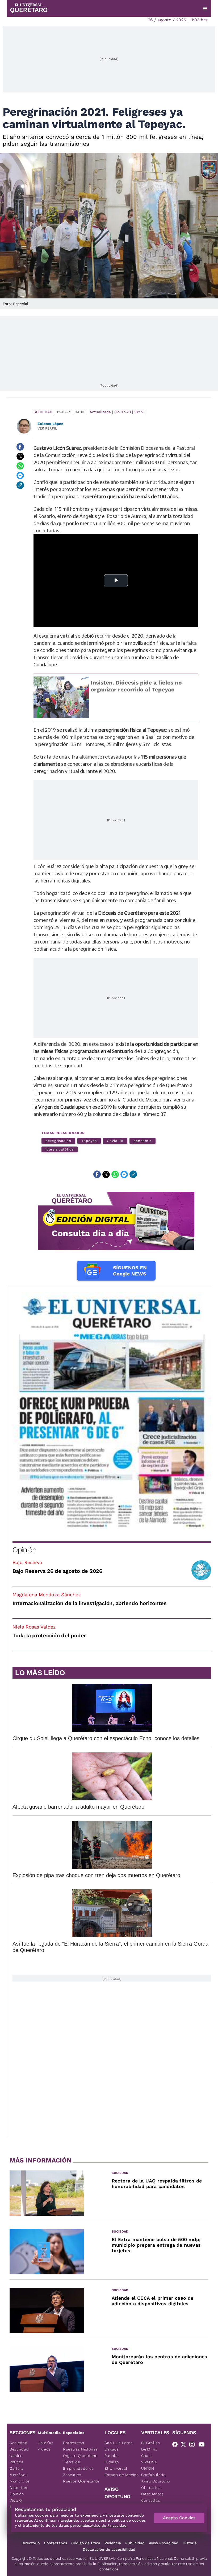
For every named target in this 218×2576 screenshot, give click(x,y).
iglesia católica (60, 1149)
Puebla (111, 2456)
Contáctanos (55, 2543)
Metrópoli (19, 2475)
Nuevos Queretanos (81, 2481)
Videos (44, 2449)
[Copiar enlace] (20, 485)
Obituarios (151, 2488)
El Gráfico (151, 2443)
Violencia (113, 2543)
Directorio (31, 2543)
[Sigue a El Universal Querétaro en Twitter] (185, 2445)
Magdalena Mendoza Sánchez (47, 1595)
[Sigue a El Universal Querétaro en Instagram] (194, 2445)
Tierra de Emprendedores (78, 2465)
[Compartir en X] (20, 456)
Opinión (24, 1550)
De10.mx (149, 2449)
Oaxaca (112, 2449)
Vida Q (16, 2500)
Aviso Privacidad (164, 2543)
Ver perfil (47, 428)
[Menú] (205, 9)
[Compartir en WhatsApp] (20, 466)
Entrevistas (74, 2443)
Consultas (150, 2500)
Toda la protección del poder (49, 1635)
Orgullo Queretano (80, 2456)
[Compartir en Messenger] (20, 476)
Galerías (46, 2443)
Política (17, 2462)
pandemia (142, 1141)
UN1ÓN (148, 2468)
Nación (16, 2456)
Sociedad (43, 412)
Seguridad (19, 2449)
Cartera (17, 2468)
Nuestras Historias (80, 2449)
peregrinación (58, 1141)
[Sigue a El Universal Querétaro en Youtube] (203, 2445)
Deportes (18, 2488)
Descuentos (152, 2494)
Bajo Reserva (27, 1562)
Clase (146, 2456)
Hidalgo (112, 2462)
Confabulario (153, 2475)
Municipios (20, 2481)
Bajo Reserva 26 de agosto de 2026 (57, 1571)
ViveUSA (149, 2462)
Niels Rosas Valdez (34, 1627)
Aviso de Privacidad (109, 2525)
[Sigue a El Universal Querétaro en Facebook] (177, 2445)
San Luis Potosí (119, 2443)
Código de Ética (86, 2543)
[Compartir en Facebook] (20, 447)
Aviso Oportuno (156, 2481)
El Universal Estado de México (121, 2472)
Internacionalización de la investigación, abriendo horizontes (90, 1603)
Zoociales (72, 2475)
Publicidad (135, 2543)
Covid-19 (115, 1141)
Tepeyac (89, 1141)
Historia (190, 2543)
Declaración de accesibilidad (109, 2549)
